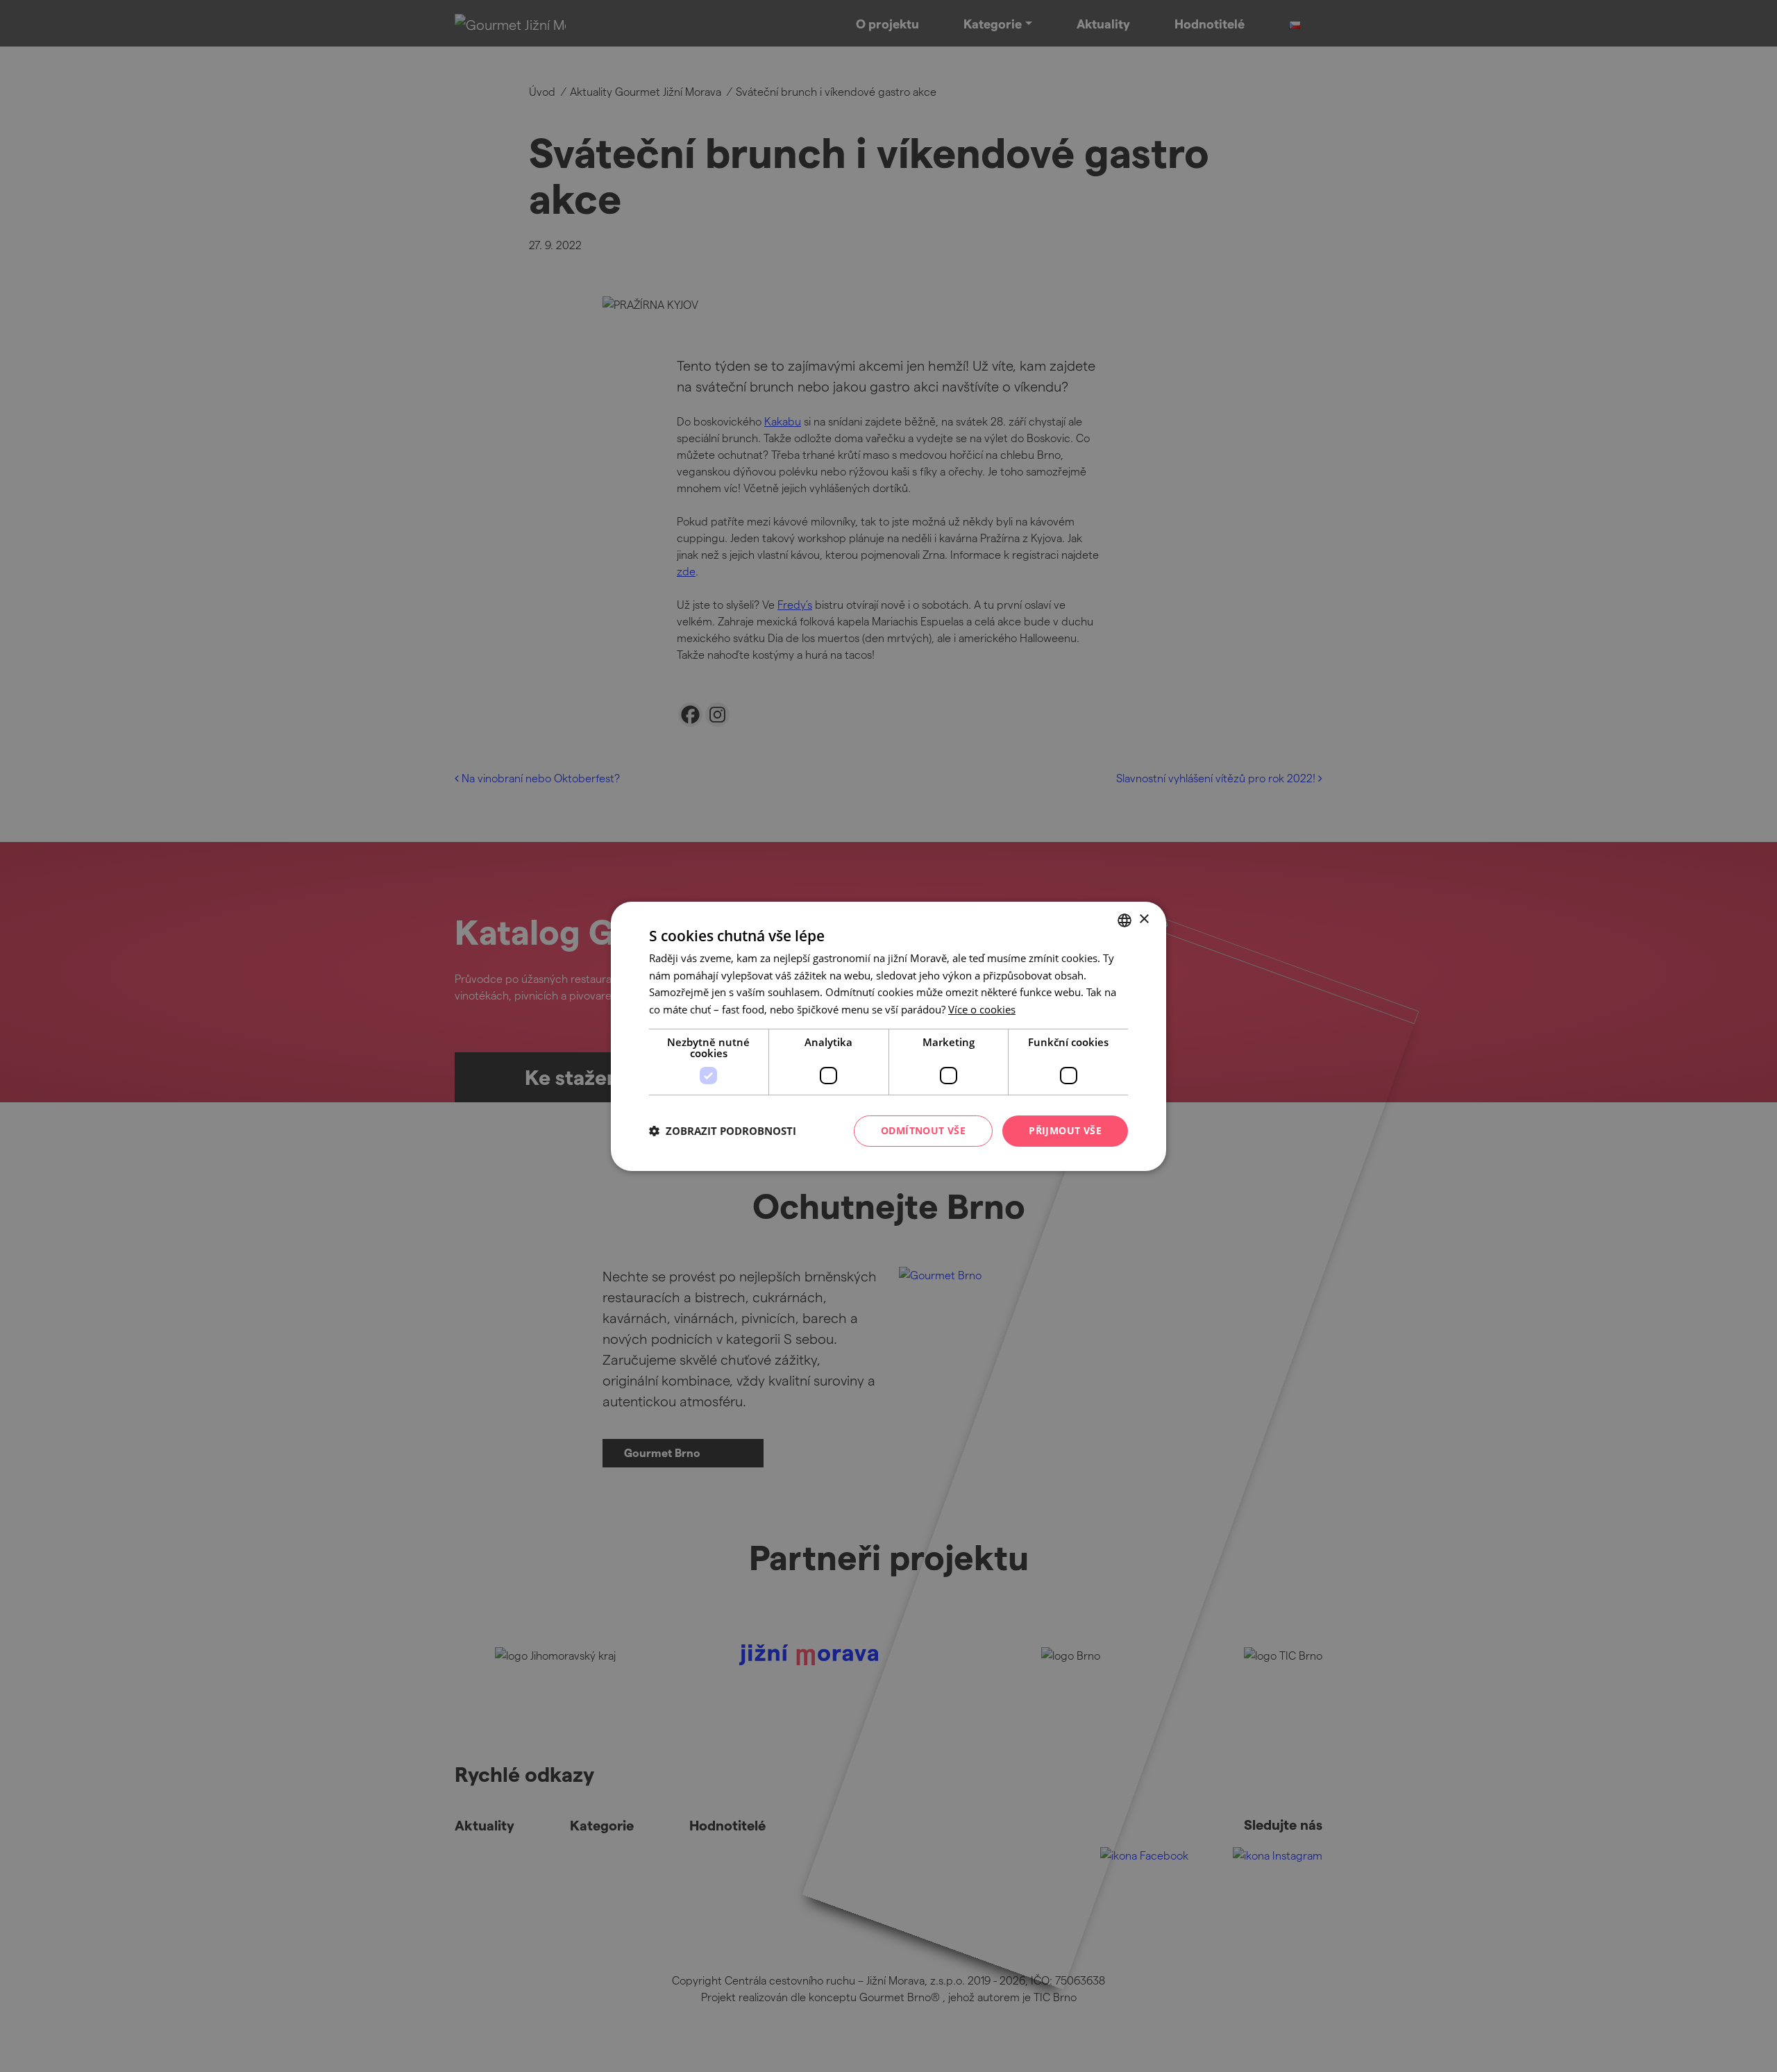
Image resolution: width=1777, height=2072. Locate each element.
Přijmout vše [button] (1065, 1130)
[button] (723, 1131)
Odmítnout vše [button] (923, 1130)
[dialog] (888, 1036)
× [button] (1144, 919)
